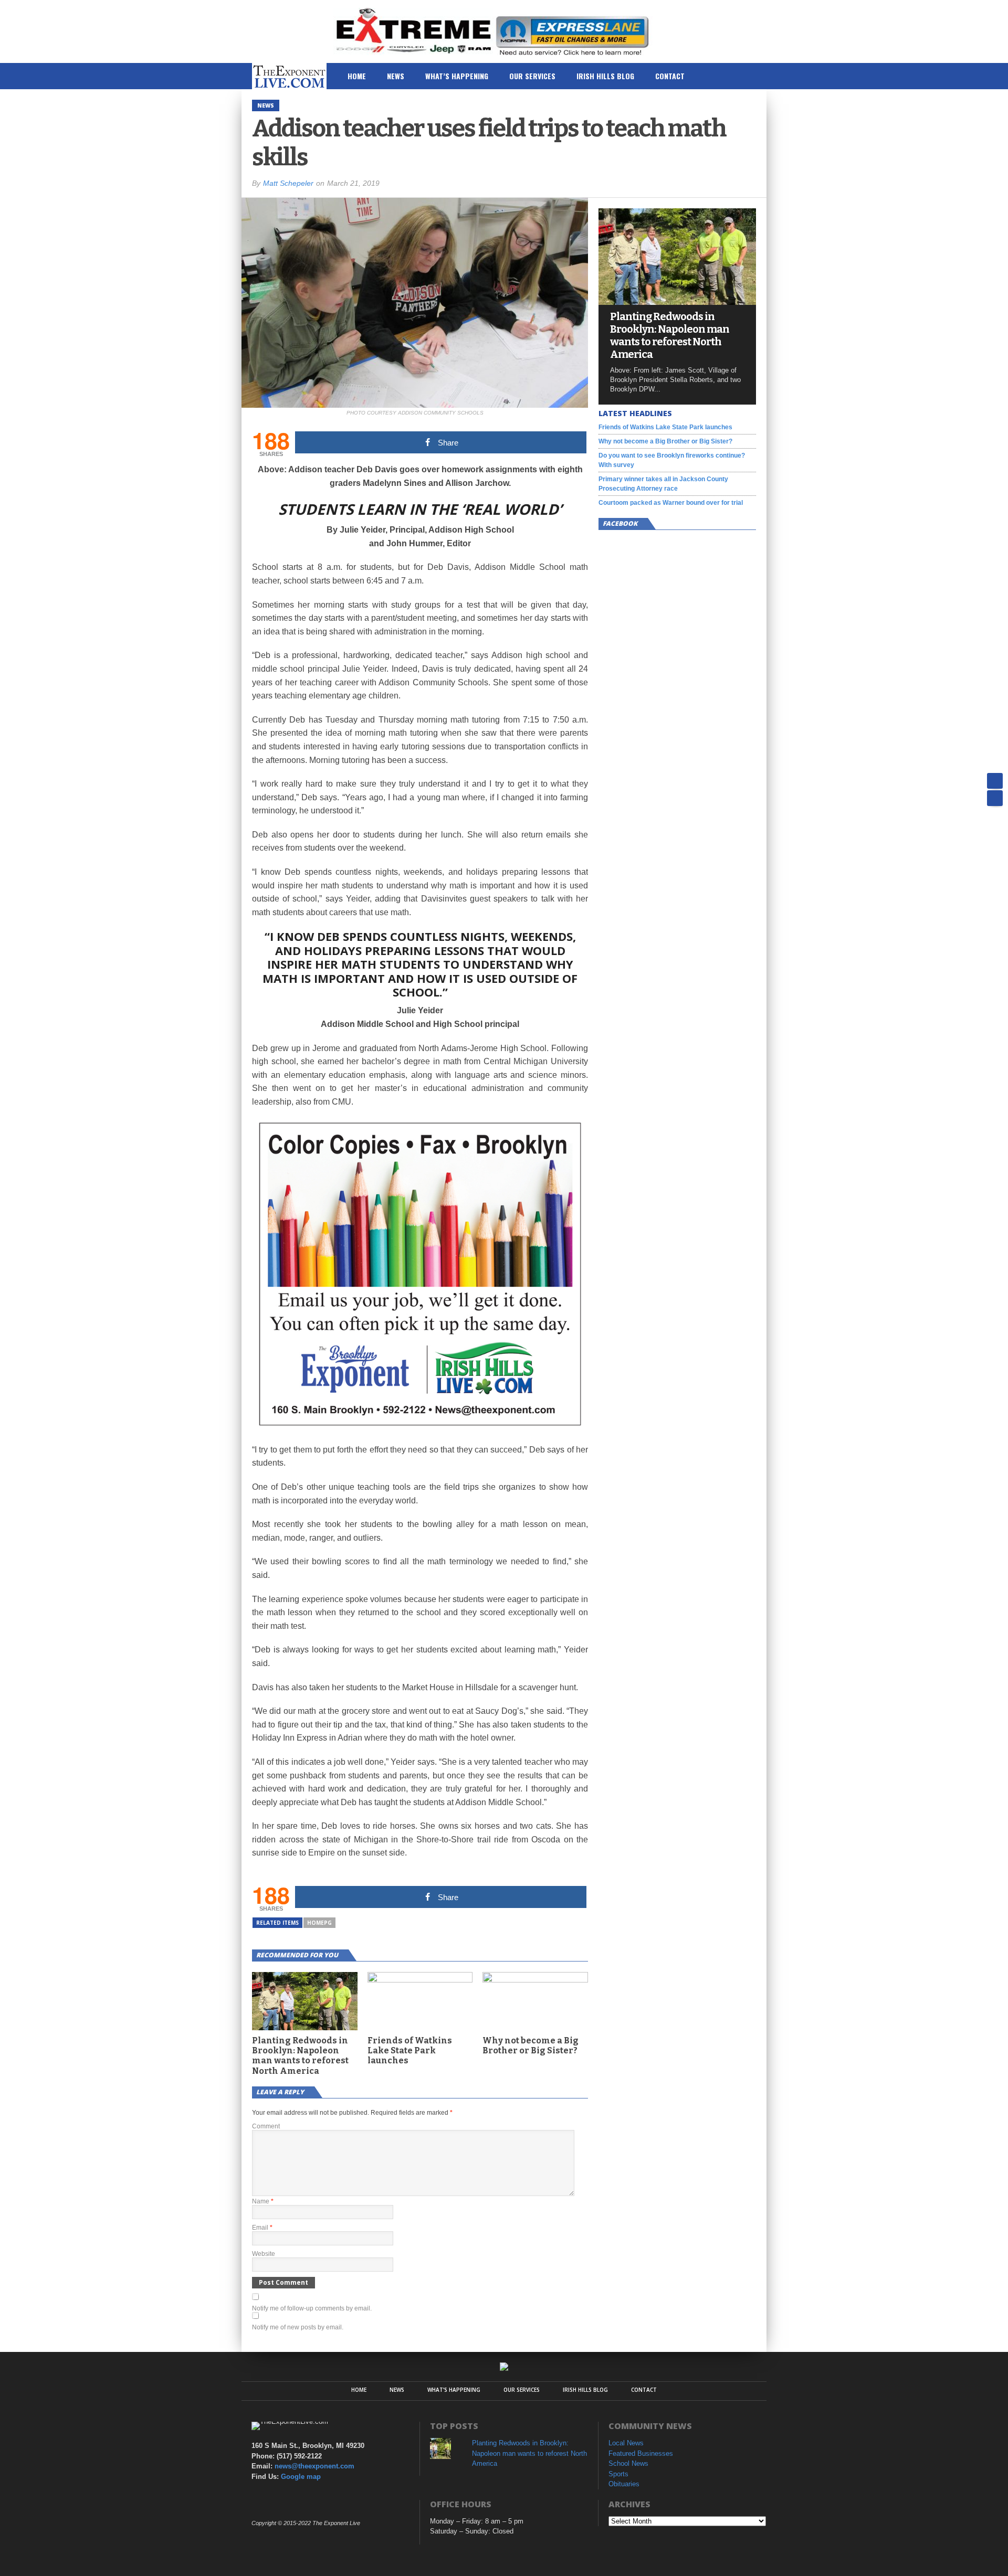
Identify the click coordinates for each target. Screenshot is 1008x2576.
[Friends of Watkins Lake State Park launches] (420, 1980)
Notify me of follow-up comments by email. (312, 2308)
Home (357, 76)
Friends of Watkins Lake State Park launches (410, 2050)
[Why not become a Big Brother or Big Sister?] (535, 1980)
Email (262, 2228)
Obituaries (624, 2484)
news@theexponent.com (314, 2466)
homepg (319, 1923)
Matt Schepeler (288, 183)
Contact (670, 76)
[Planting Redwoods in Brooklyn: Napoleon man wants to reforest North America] (677, 302)
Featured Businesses (641, 2453)
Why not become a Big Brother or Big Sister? (531, 2045)
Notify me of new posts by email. (298, 2327)
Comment (266, 2126)
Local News (626, 2443)
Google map (301, 2477)
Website (264, 2254)
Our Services (532, 76)
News (396, 76)
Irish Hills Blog (605, 76)
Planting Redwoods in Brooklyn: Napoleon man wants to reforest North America (300, 2056)
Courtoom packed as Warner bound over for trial (671, 503)
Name (263, 2201)
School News (628, 2463)
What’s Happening (457, 76)
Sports (618, 2474)
